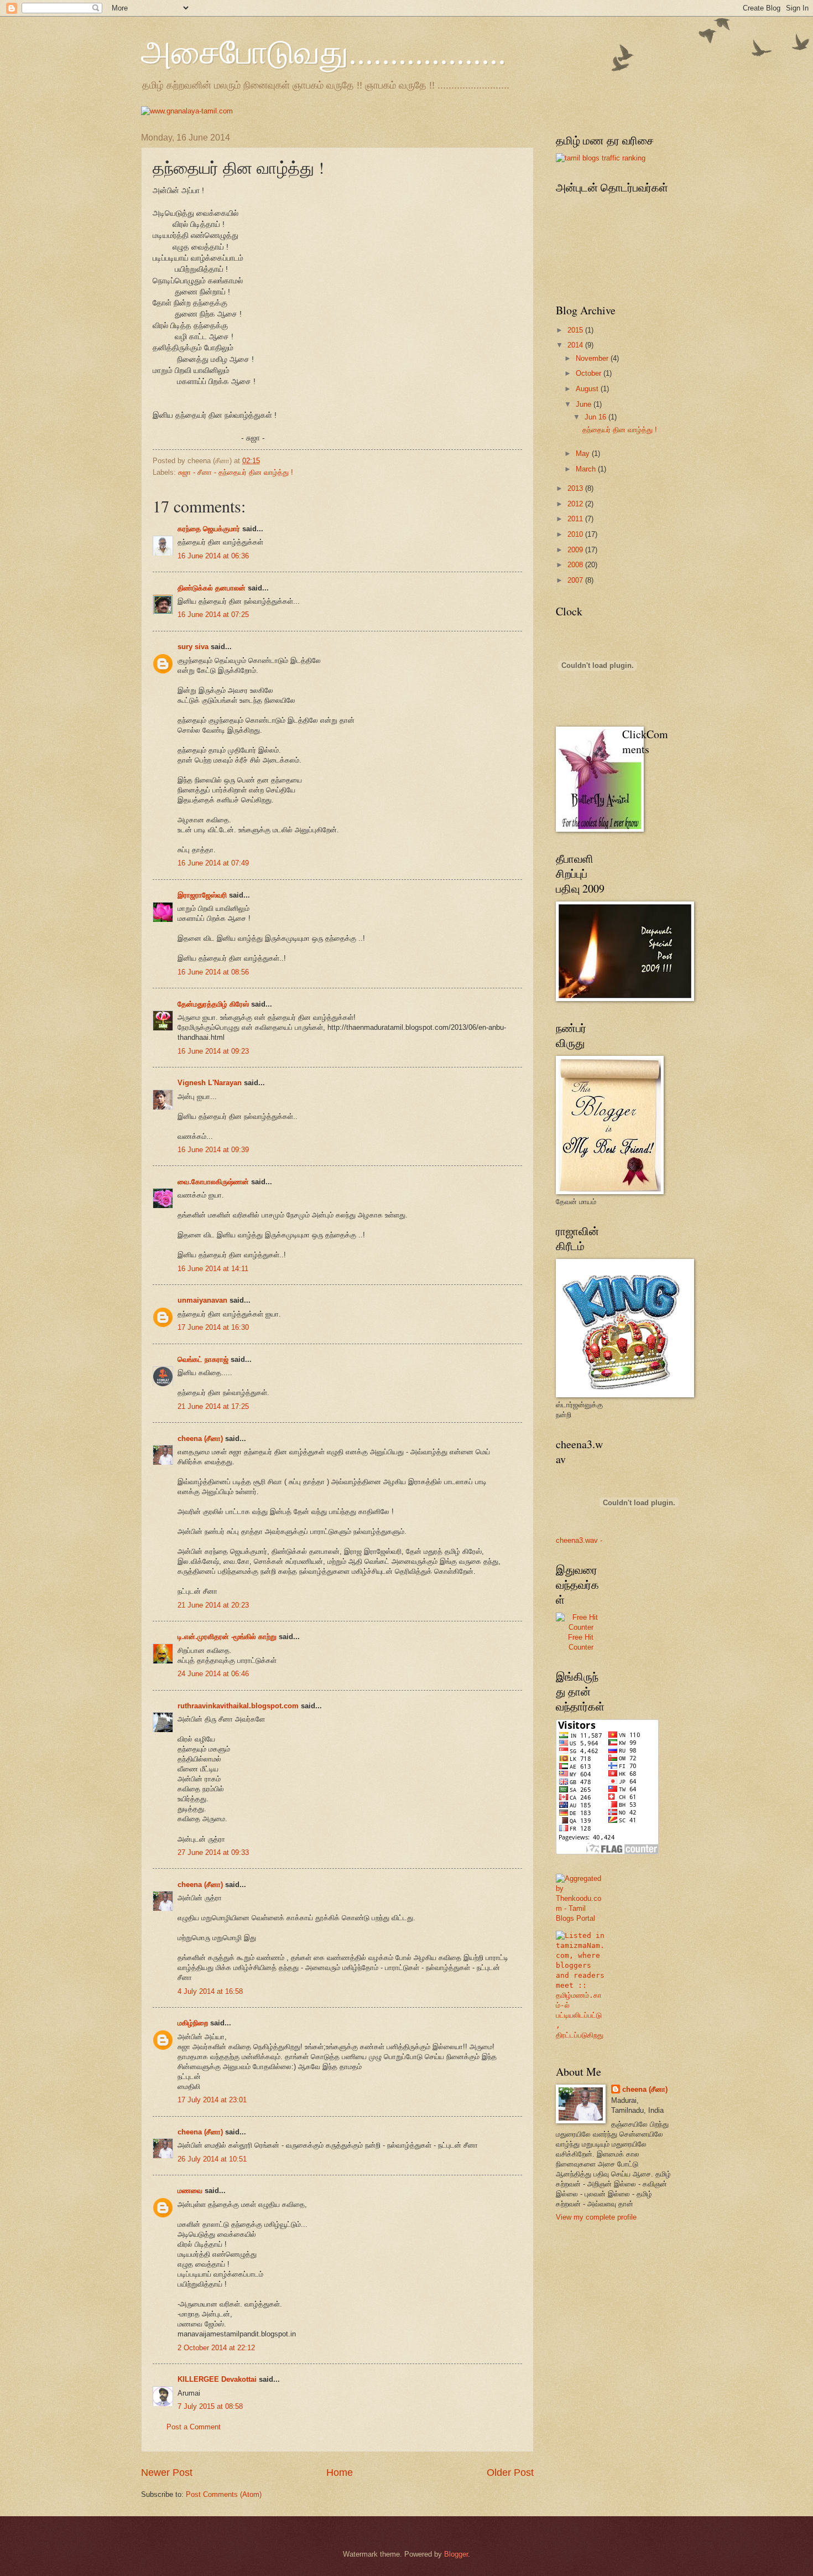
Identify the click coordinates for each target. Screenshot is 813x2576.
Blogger (456, 2554)
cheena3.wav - (579, 1540)
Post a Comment (194, 2427)
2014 (576, 345)
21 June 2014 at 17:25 (213, 1406)
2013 (576, 488)
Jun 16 (596, 417)
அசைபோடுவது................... (324, 51)
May (584, 453)
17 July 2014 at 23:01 (212, 2100)
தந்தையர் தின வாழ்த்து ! (620, 430)
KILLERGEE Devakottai (217, 2379)
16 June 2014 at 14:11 (213, 1269)
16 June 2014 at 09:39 (213, 1150)
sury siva (193, 647)
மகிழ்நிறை (193, 2023)
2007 (576, 580)
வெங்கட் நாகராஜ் (203, 1359)
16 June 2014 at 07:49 (213, 863)
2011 (576, 519)
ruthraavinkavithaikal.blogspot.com (238, 1706)
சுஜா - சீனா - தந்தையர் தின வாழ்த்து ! (236, 472)
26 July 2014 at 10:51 (212, 2159)
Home (340, 2473)
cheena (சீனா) (200, 1439)
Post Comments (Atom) (224, 2494)
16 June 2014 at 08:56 (213, 972)
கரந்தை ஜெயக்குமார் (209, 529)
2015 (576, 330)
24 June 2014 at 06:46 (213, 1674)
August (588, 389)
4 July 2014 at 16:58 (210, 1991)
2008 (576, 565)
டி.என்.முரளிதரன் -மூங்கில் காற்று (228, 1637)
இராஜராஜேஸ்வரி (202, 895)
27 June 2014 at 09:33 (213, 1852)
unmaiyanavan (202, 1300)
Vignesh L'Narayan (210, 1083)
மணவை (190, 2191)
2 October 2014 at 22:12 (216, 2348)
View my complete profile (596, 2217)
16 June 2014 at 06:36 (213, 556)
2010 (576, 534)
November (593, 358)
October (590, 373)
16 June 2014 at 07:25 (213, 615)
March (587, 469)
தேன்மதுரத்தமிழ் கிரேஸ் (213, 1004)
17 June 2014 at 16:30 (213, 1327)
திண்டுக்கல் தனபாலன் (212, 588)
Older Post (510, 2473)
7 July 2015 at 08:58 (210, 2406)
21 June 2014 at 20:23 (213, 1605)
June (585, 404)
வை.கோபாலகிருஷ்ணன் (213, 1182)
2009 (576, 550)
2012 (576, 504)
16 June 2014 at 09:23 (213, 1051)
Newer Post (167, 2473)
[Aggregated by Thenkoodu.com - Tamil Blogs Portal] (581, 1918)
